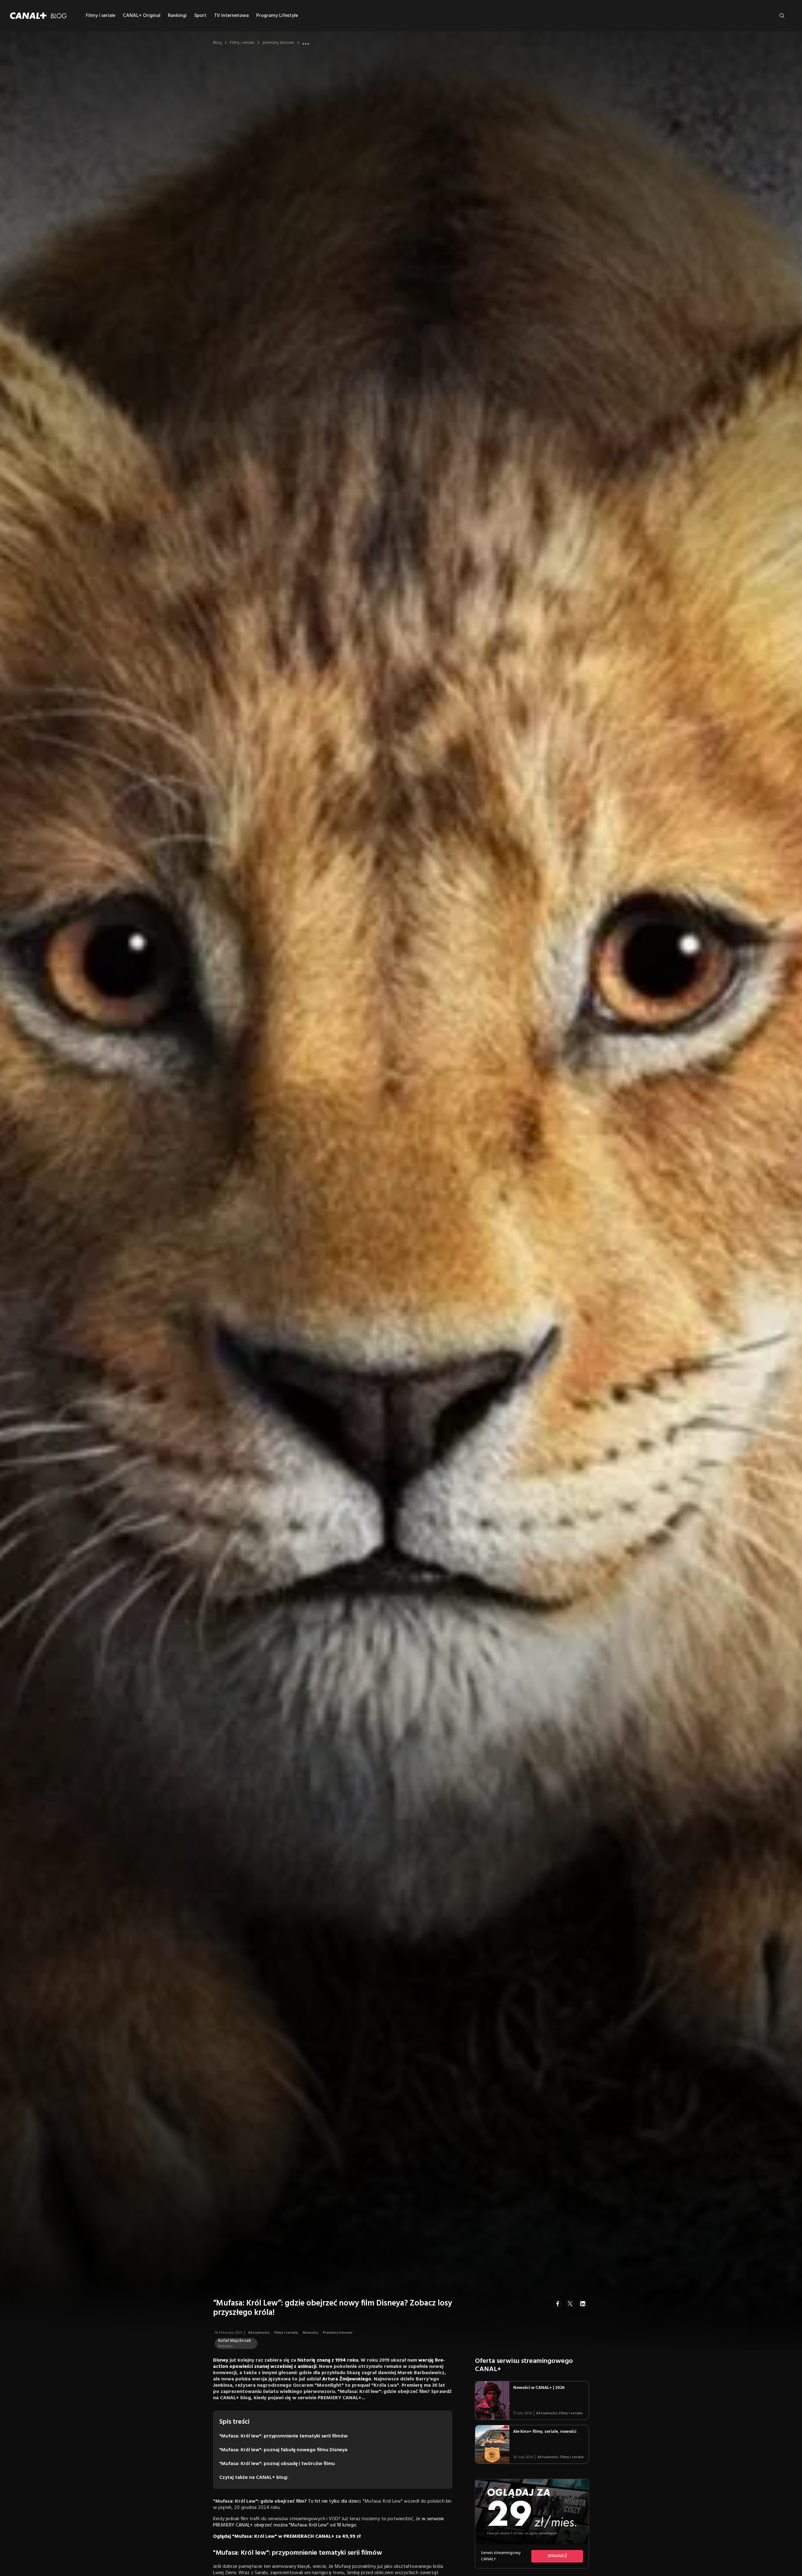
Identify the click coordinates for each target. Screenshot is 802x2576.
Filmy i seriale (101, 16)
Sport (200, 16)
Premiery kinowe (338, 2333)
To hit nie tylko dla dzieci (334, 2501)
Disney (221, 2360)
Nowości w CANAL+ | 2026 (539, 2388)
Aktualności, (260, 2333)
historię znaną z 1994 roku (328, 2360)
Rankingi (177, 16)
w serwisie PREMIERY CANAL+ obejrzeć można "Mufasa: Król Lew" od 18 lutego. (328, 2522)
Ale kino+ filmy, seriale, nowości (545, 2432)
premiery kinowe (278, 43)
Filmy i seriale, (287, 2333)
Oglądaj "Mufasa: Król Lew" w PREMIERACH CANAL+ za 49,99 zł (287, 2537)
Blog (217, 43)
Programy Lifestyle (277, 16)
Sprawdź (557, 2556)
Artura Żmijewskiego (347, 2379)
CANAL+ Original (142, 16)
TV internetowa (231, 16)
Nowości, (311, 2333)
